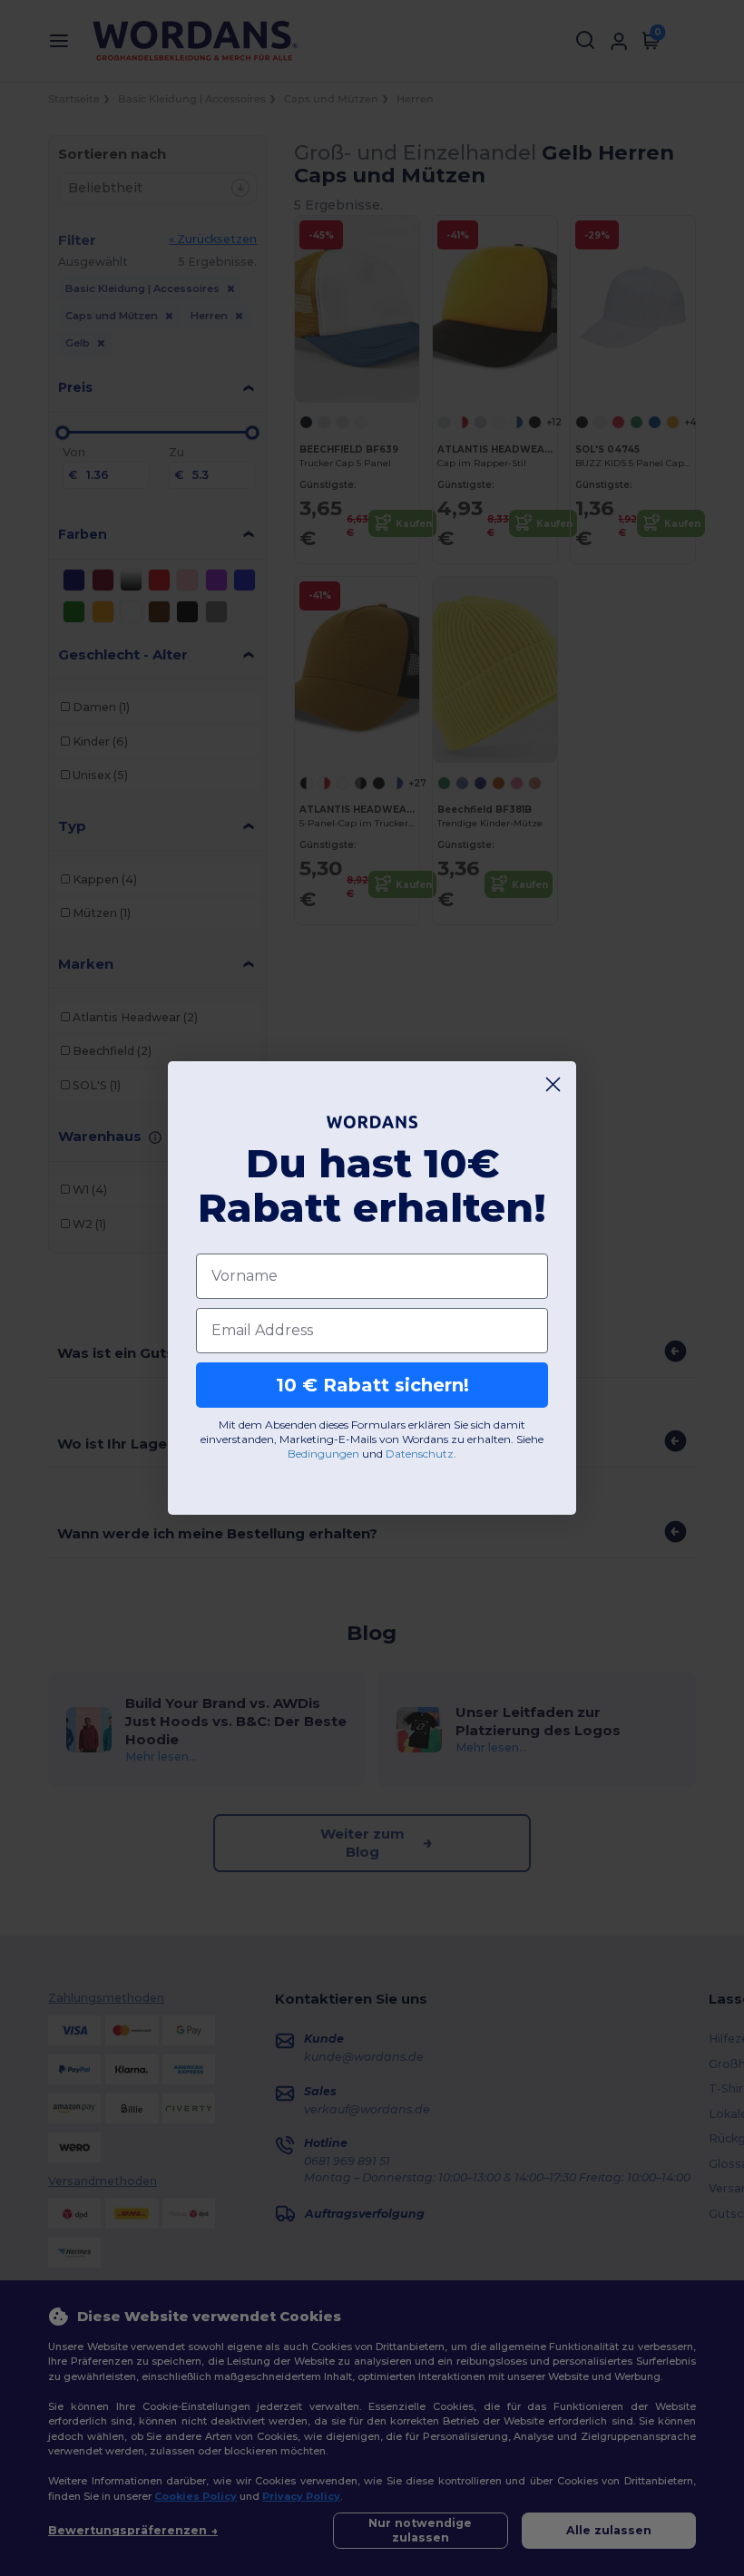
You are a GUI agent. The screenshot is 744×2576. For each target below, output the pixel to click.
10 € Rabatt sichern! (372, 1385)
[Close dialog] (553, 1084)
